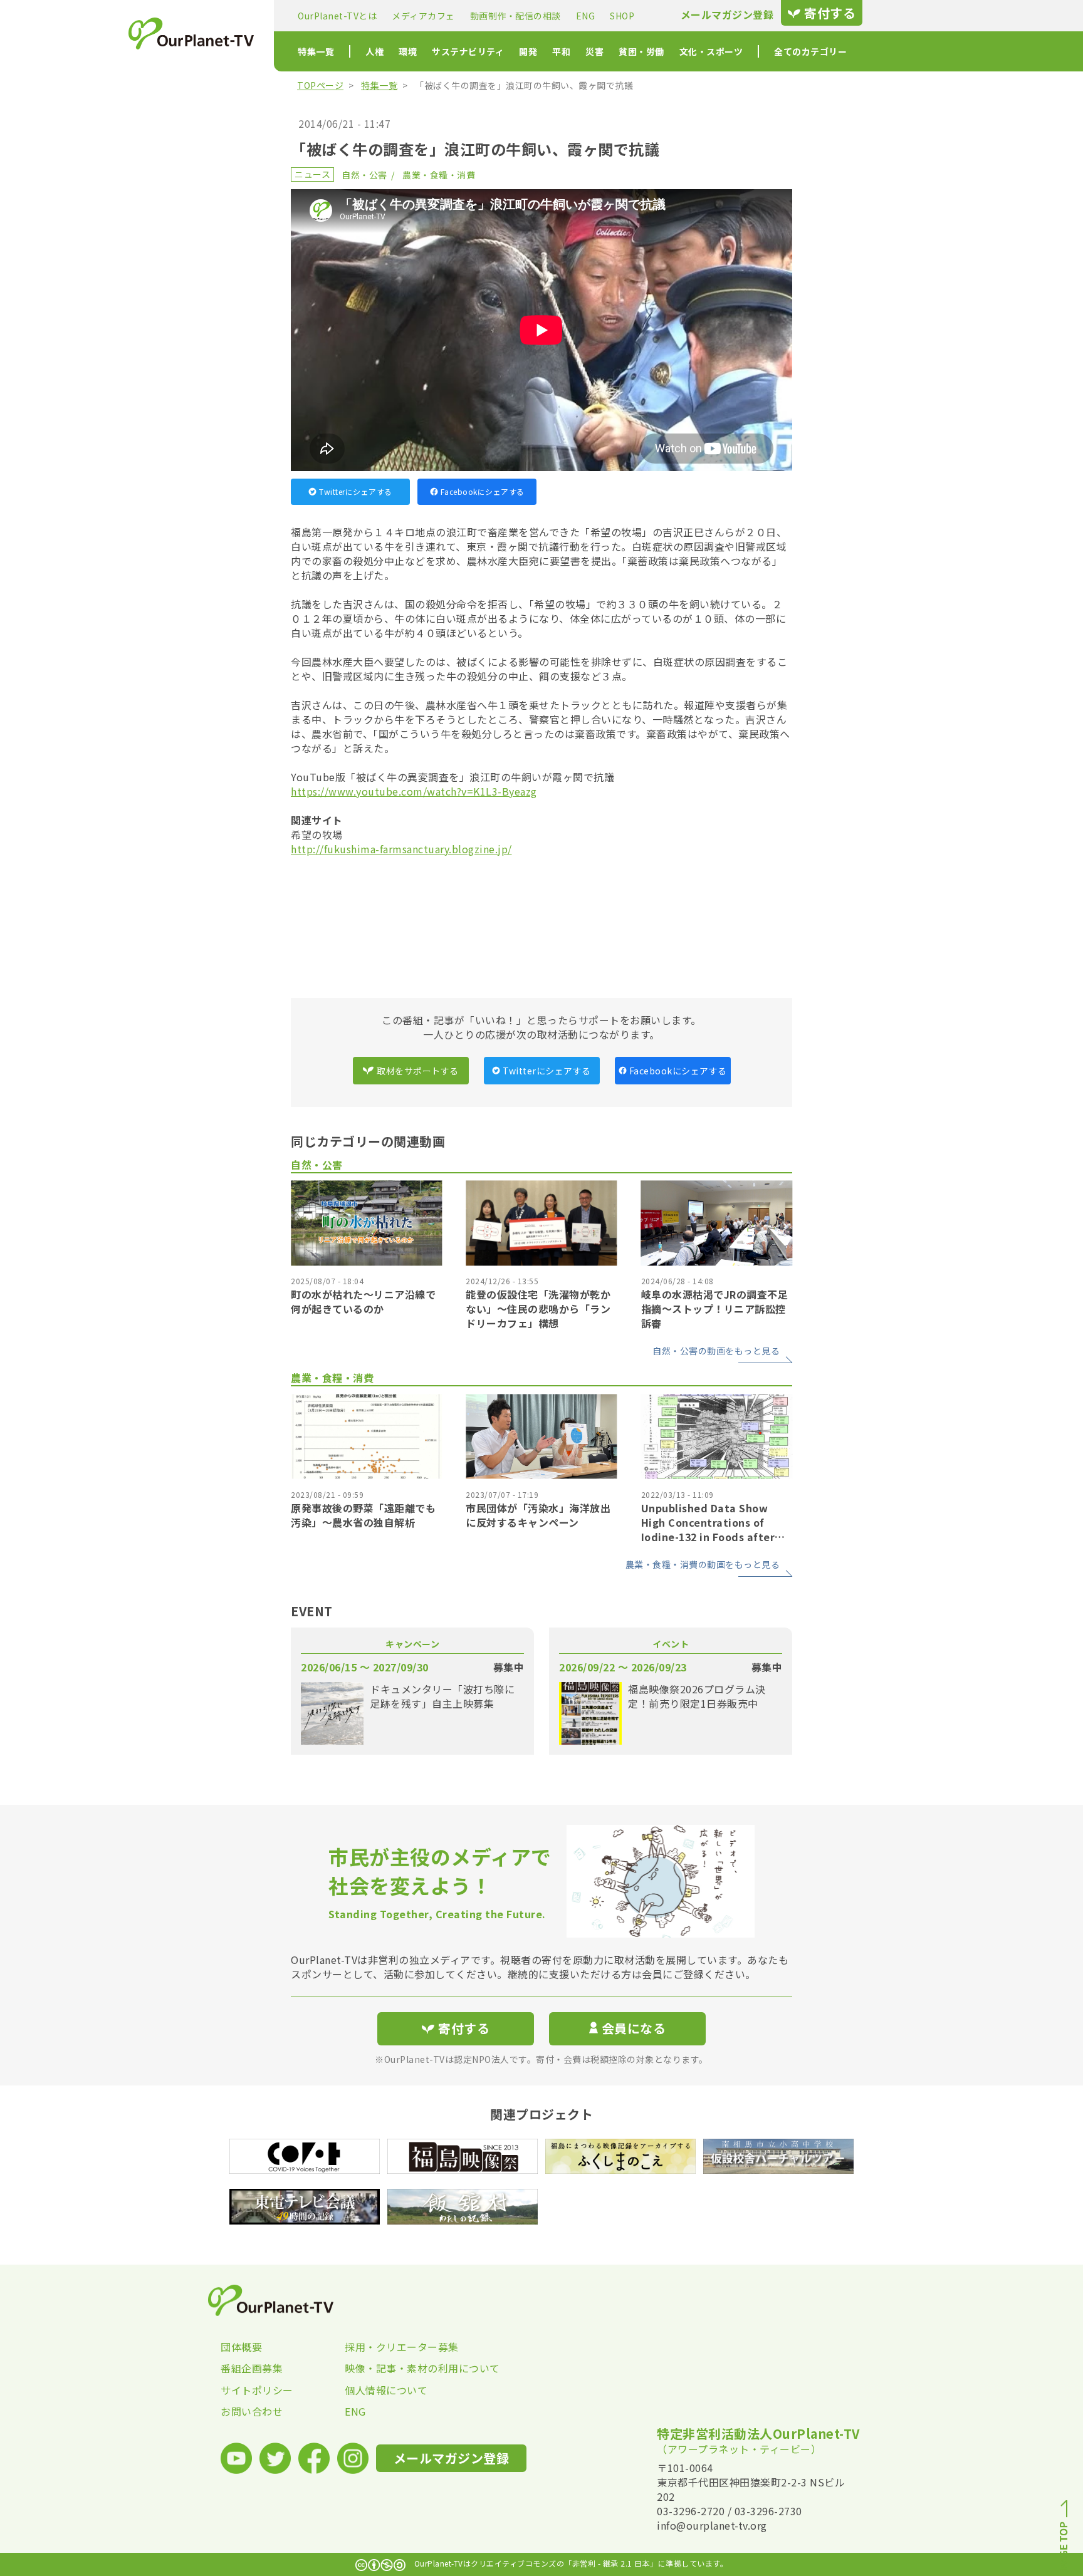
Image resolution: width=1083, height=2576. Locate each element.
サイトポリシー (257, 2390)
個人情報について (386, 2390)
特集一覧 (316, 51)
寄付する (830, 13)
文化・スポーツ (711, 51)
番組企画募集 (252, 2368)
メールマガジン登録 (727, 15)
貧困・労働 (641, 51)
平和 (561, 51)
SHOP (622, 16)
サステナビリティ (468, 51)
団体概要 (241, 2347)
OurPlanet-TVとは (337, 16)
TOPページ (320, 85)
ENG (586, 16)
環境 (408, 51)
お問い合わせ (252, 2411)
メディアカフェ (423, 16)
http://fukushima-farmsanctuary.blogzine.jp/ (401, 849)
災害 (594, 51)
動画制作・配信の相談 (515, 16)
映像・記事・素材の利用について (407, 2368)
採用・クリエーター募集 (402, 2347)
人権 (374, 51)
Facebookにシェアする (483, 491)
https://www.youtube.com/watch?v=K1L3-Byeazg (414, 791)
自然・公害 (364, 175)
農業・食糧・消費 (439, 175)
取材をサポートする (418, 1071)
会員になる (634, 2028)
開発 (528, 51)
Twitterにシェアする (356, 491)
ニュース (312, 174)
